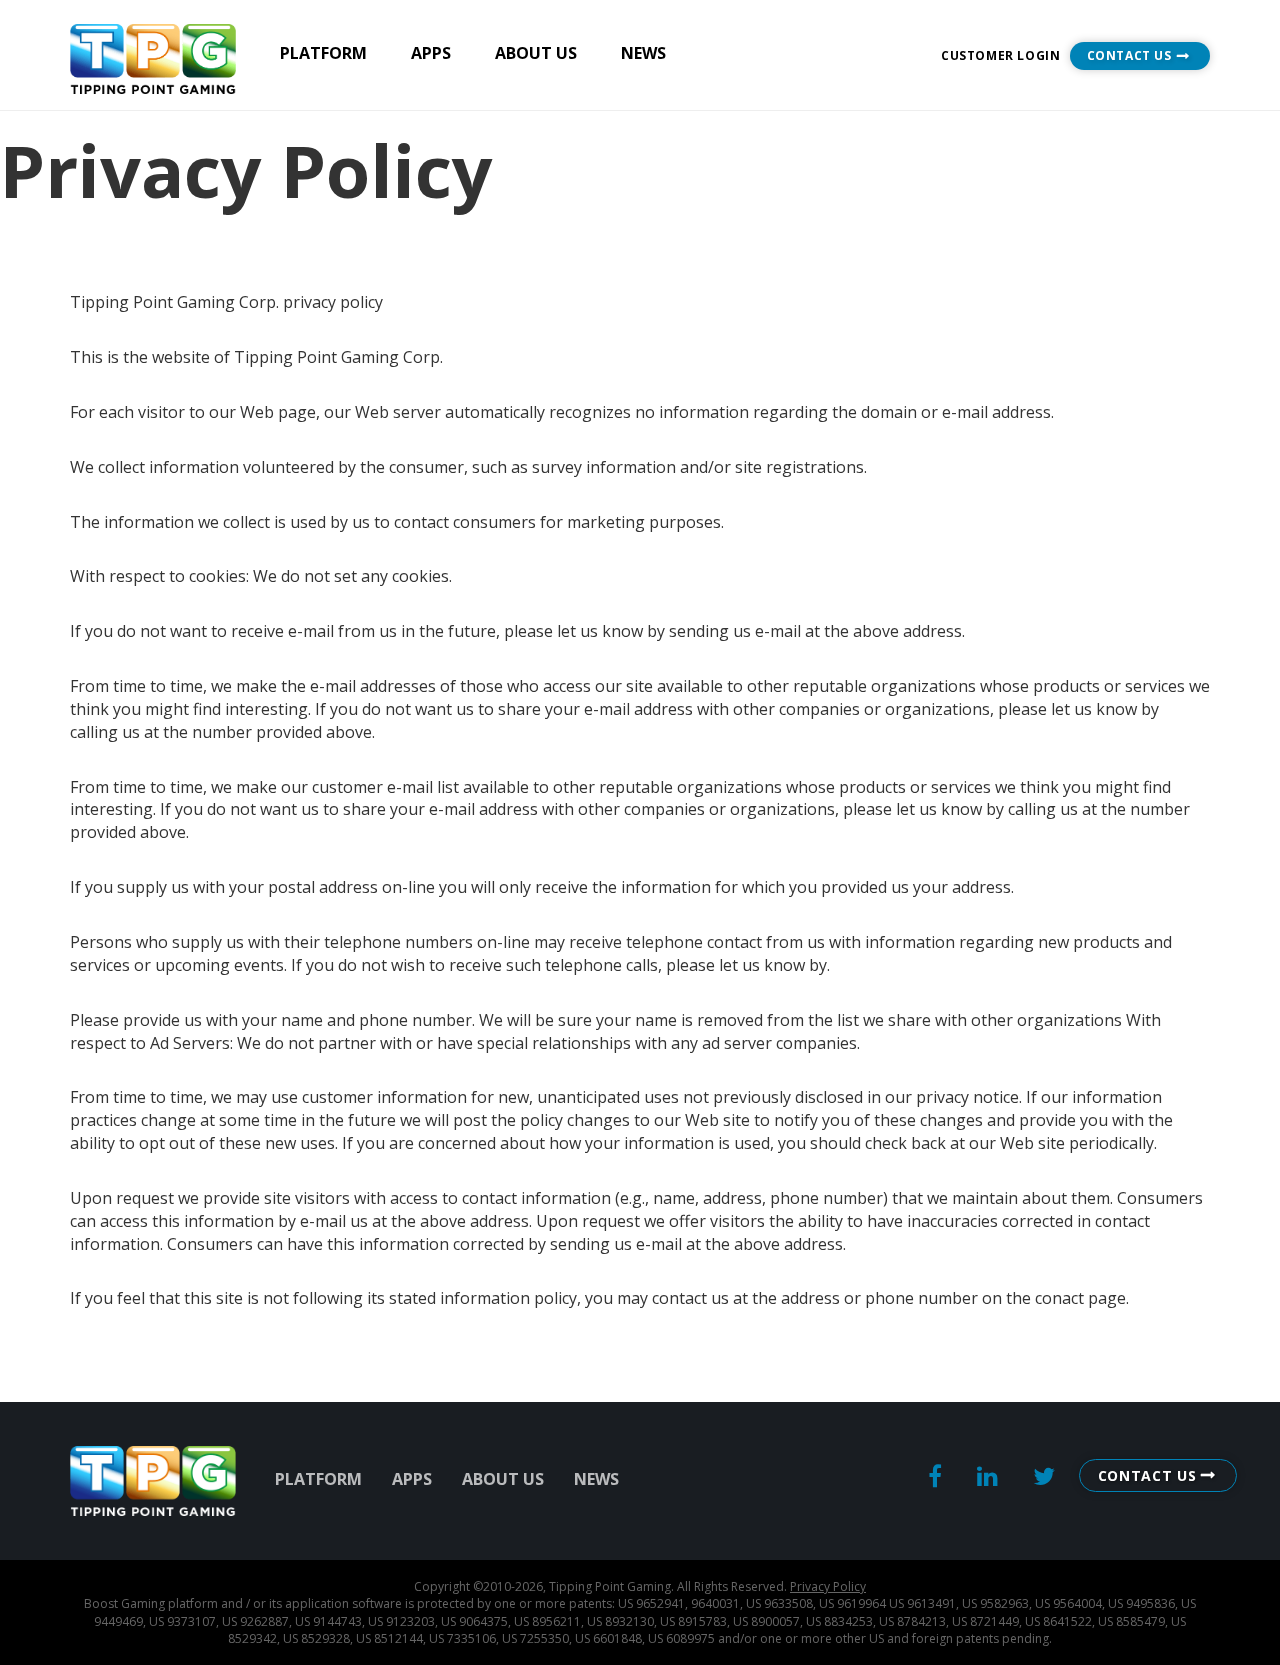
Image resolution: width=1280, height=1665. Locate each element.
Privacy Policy (828, 1586)
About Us (536, 53)
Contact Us (1129, 55)
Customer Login (1000, 55)
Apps (431, 53)
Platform (323, 53)
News (643, 53)
